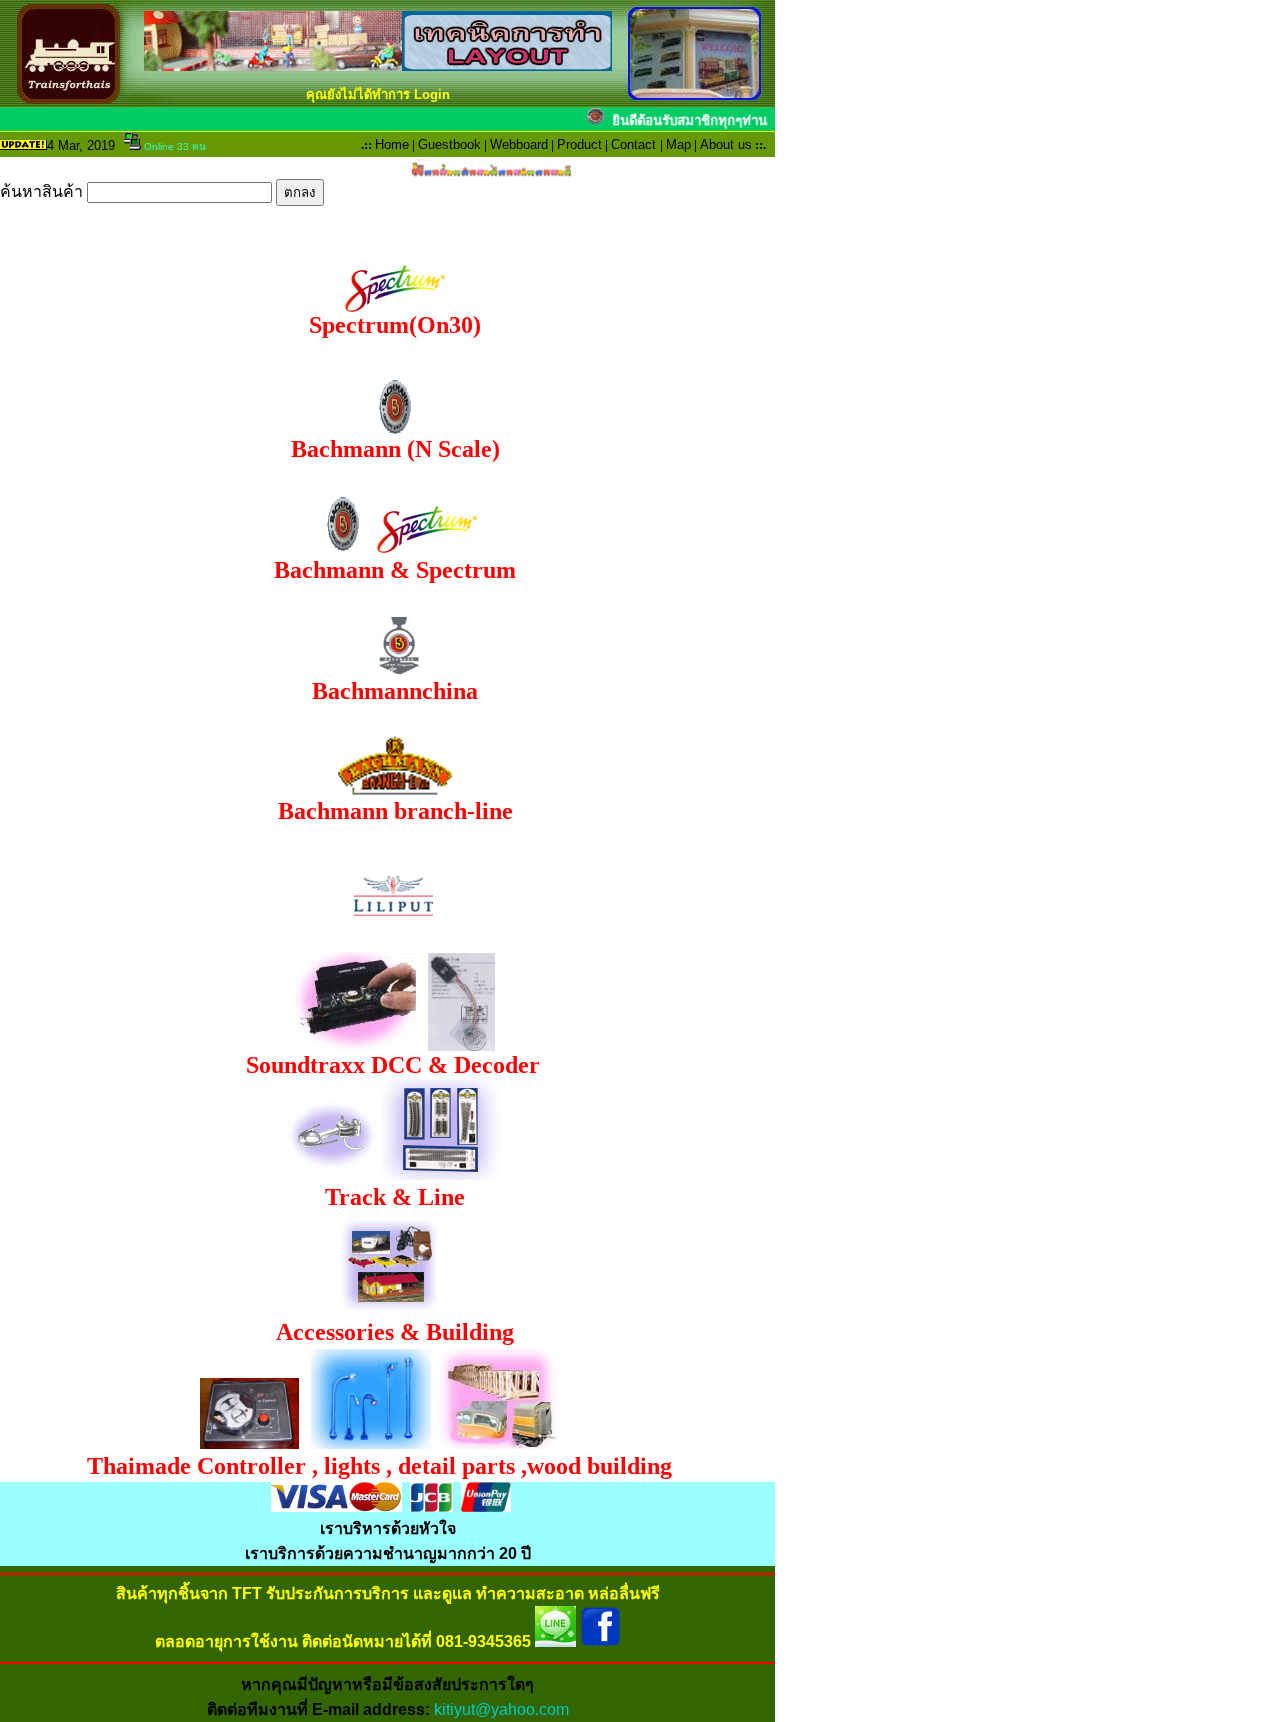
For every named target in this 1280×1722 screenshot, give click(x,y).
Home (392, 144)
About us (726, 144)
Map (678, 144)
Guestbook (449, 144)
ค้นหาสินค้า (43, 191)
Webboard (519, 144)
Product (579, 144)
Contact (633, 144)
